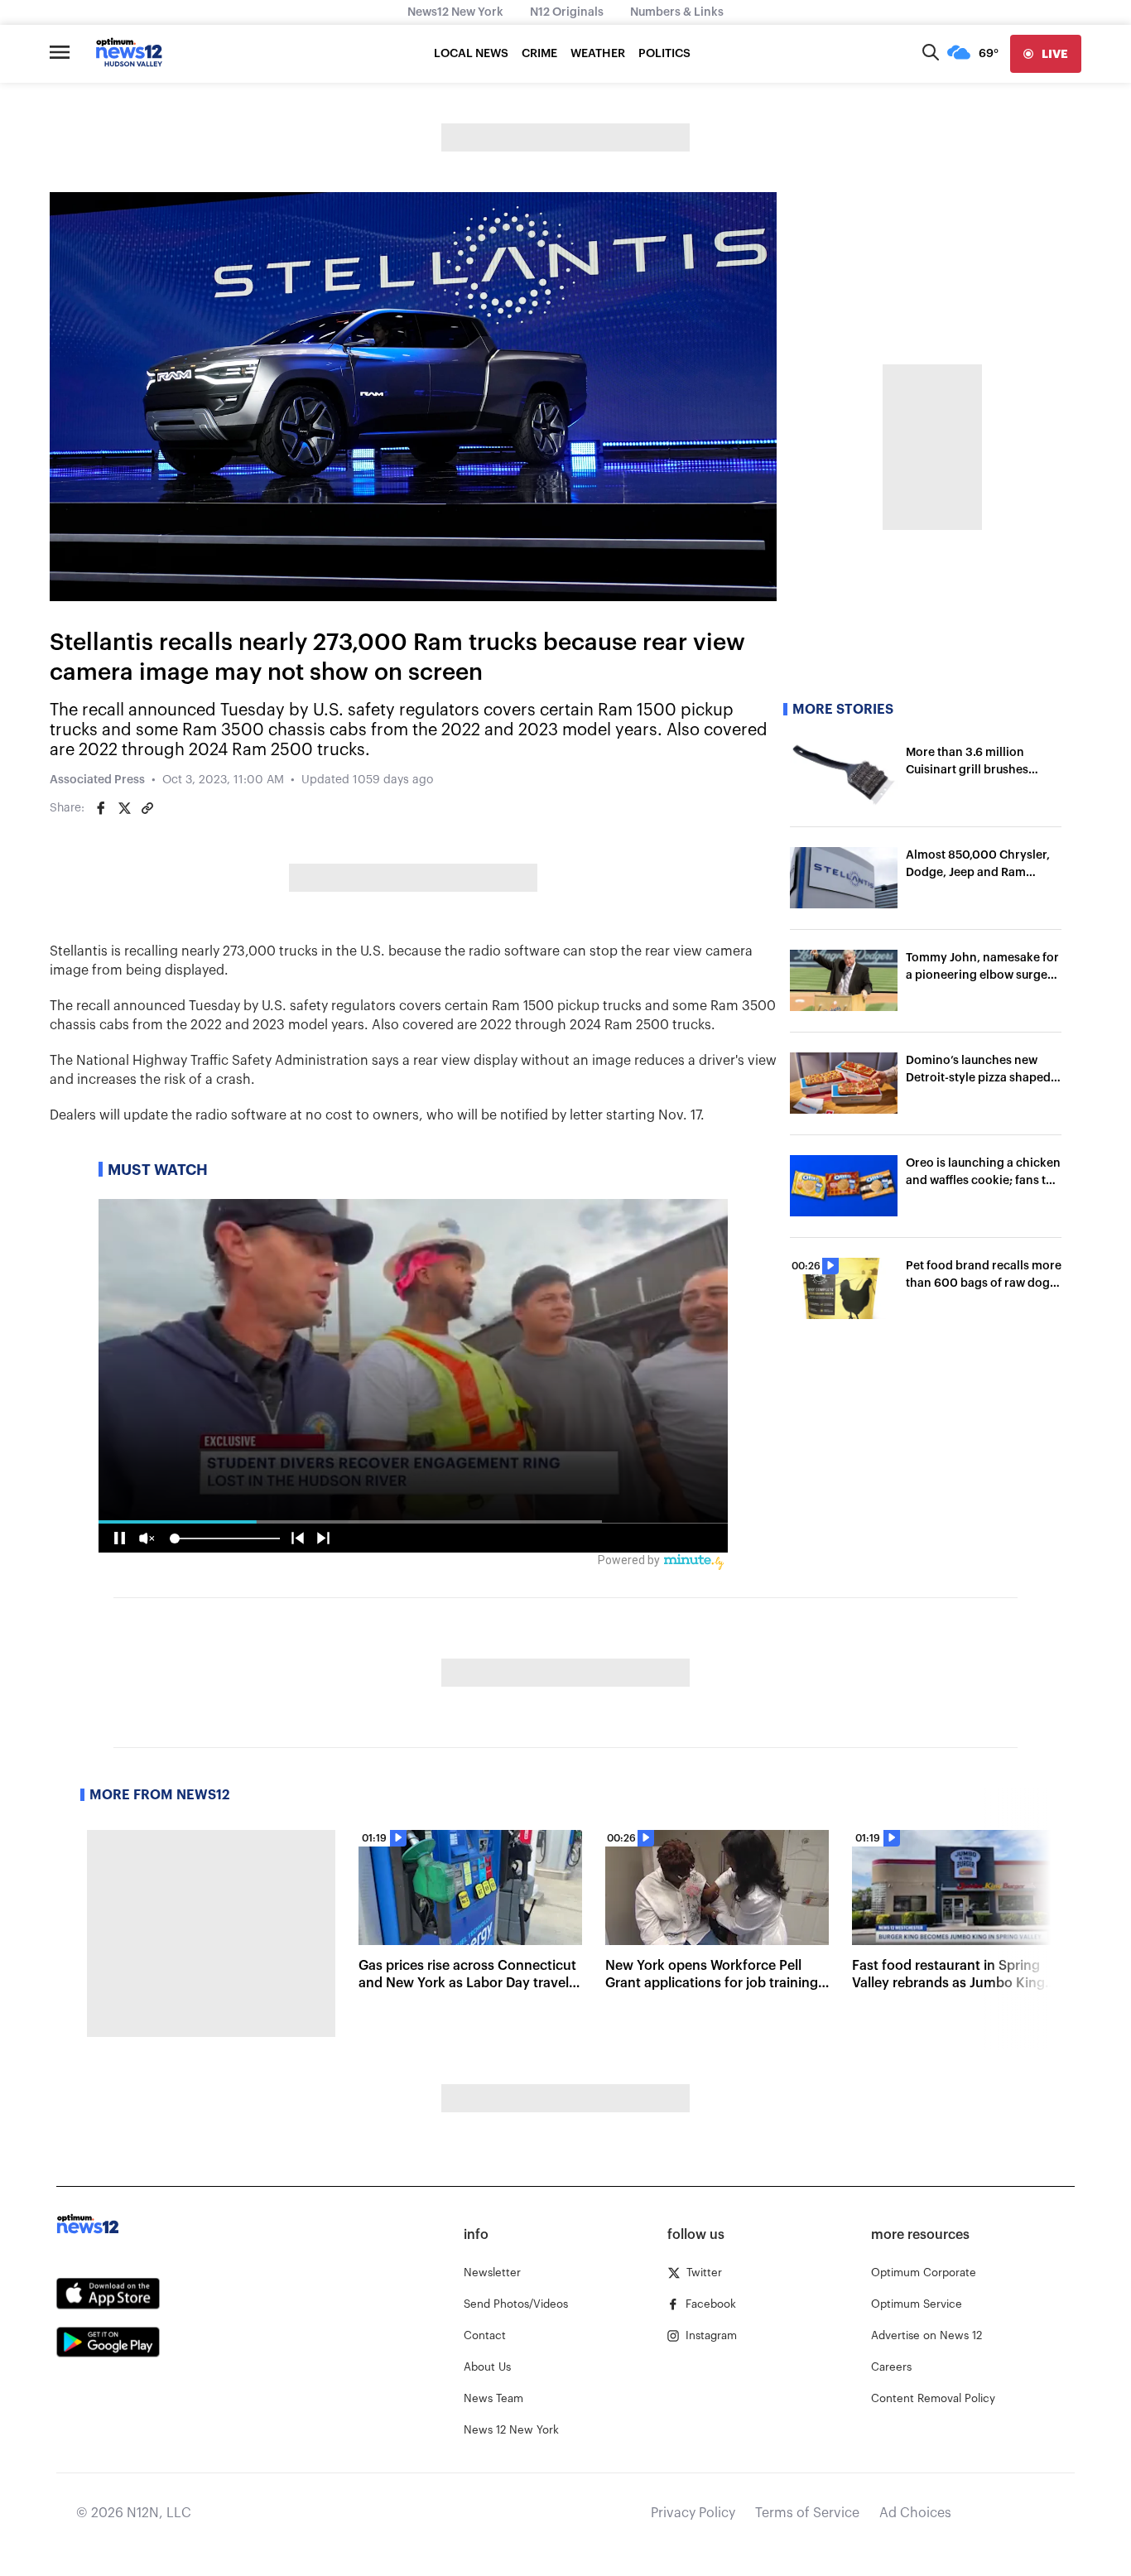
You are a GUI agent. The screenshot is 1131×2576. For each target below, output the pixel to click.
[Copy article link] (147, 808)
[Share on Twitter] (124, 808)
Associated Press (97, 780)
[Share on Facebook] (101, 808)
